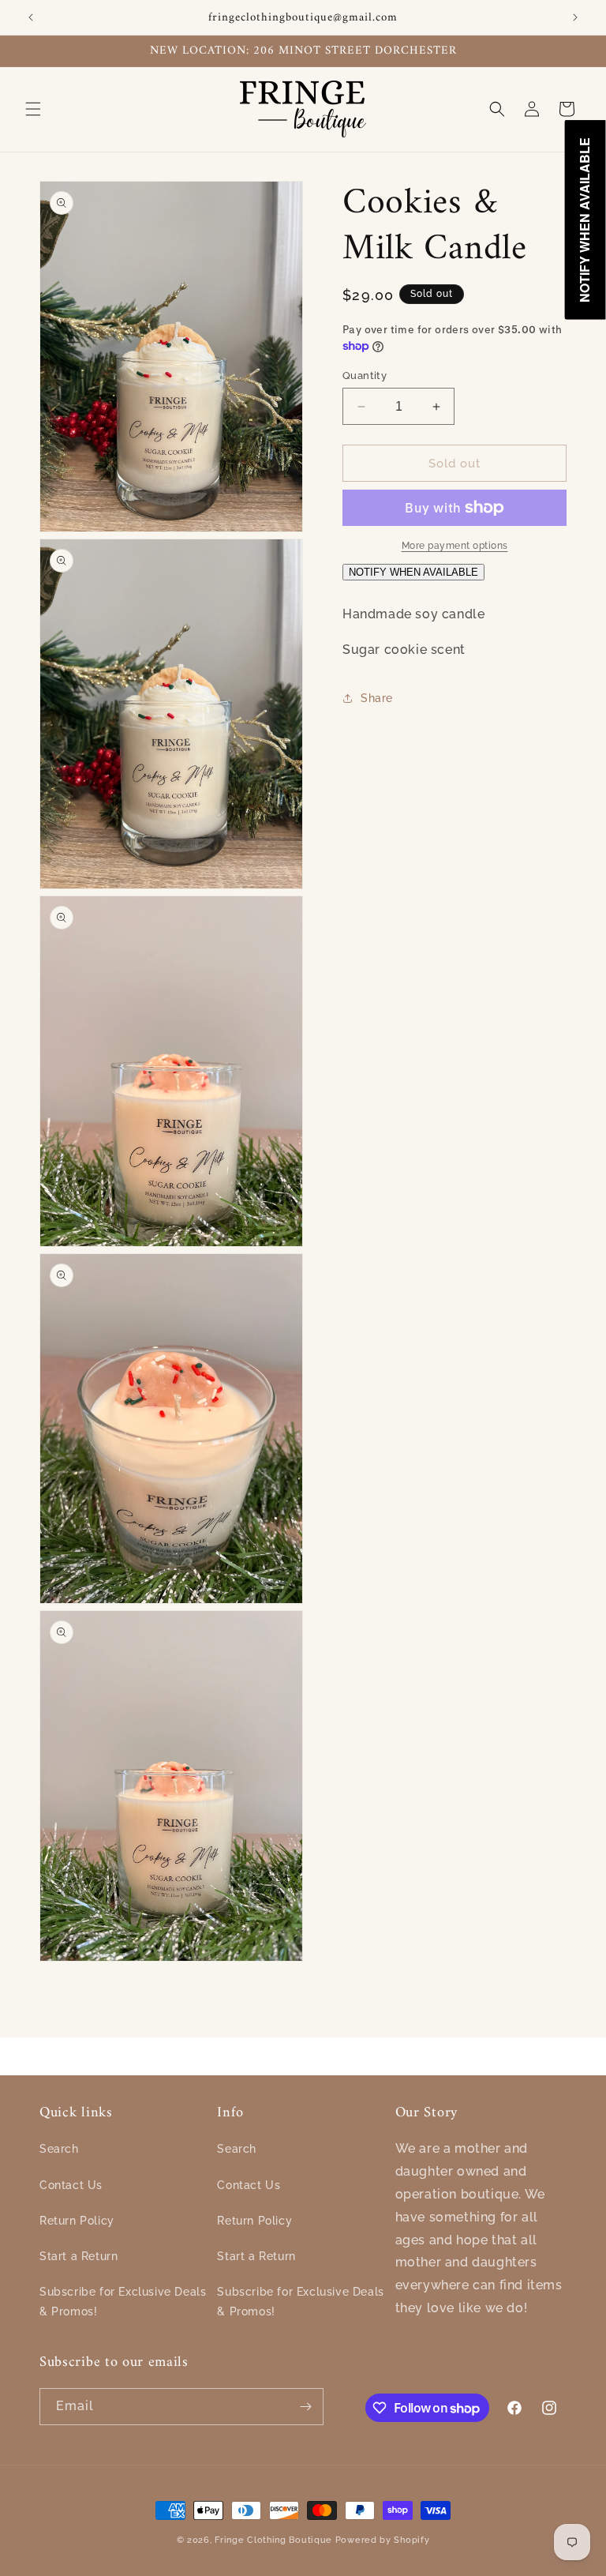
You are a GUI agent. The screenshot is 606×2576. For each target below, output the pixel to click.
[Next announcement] (575, 17)
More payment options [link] (455, 546)
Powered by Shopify (383, 2540)
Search (59, 2149)
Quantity (365, 376)
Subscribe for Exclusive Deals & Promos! (123, 2302)
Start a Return (79, 2256)
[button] (33, 109)
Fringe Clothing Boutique (273, 2540)
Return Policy (77, 2221)
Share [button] (377, 698)
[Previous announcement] (31, 17)
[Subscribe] (305, 2407)
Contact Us (71, 2185)
